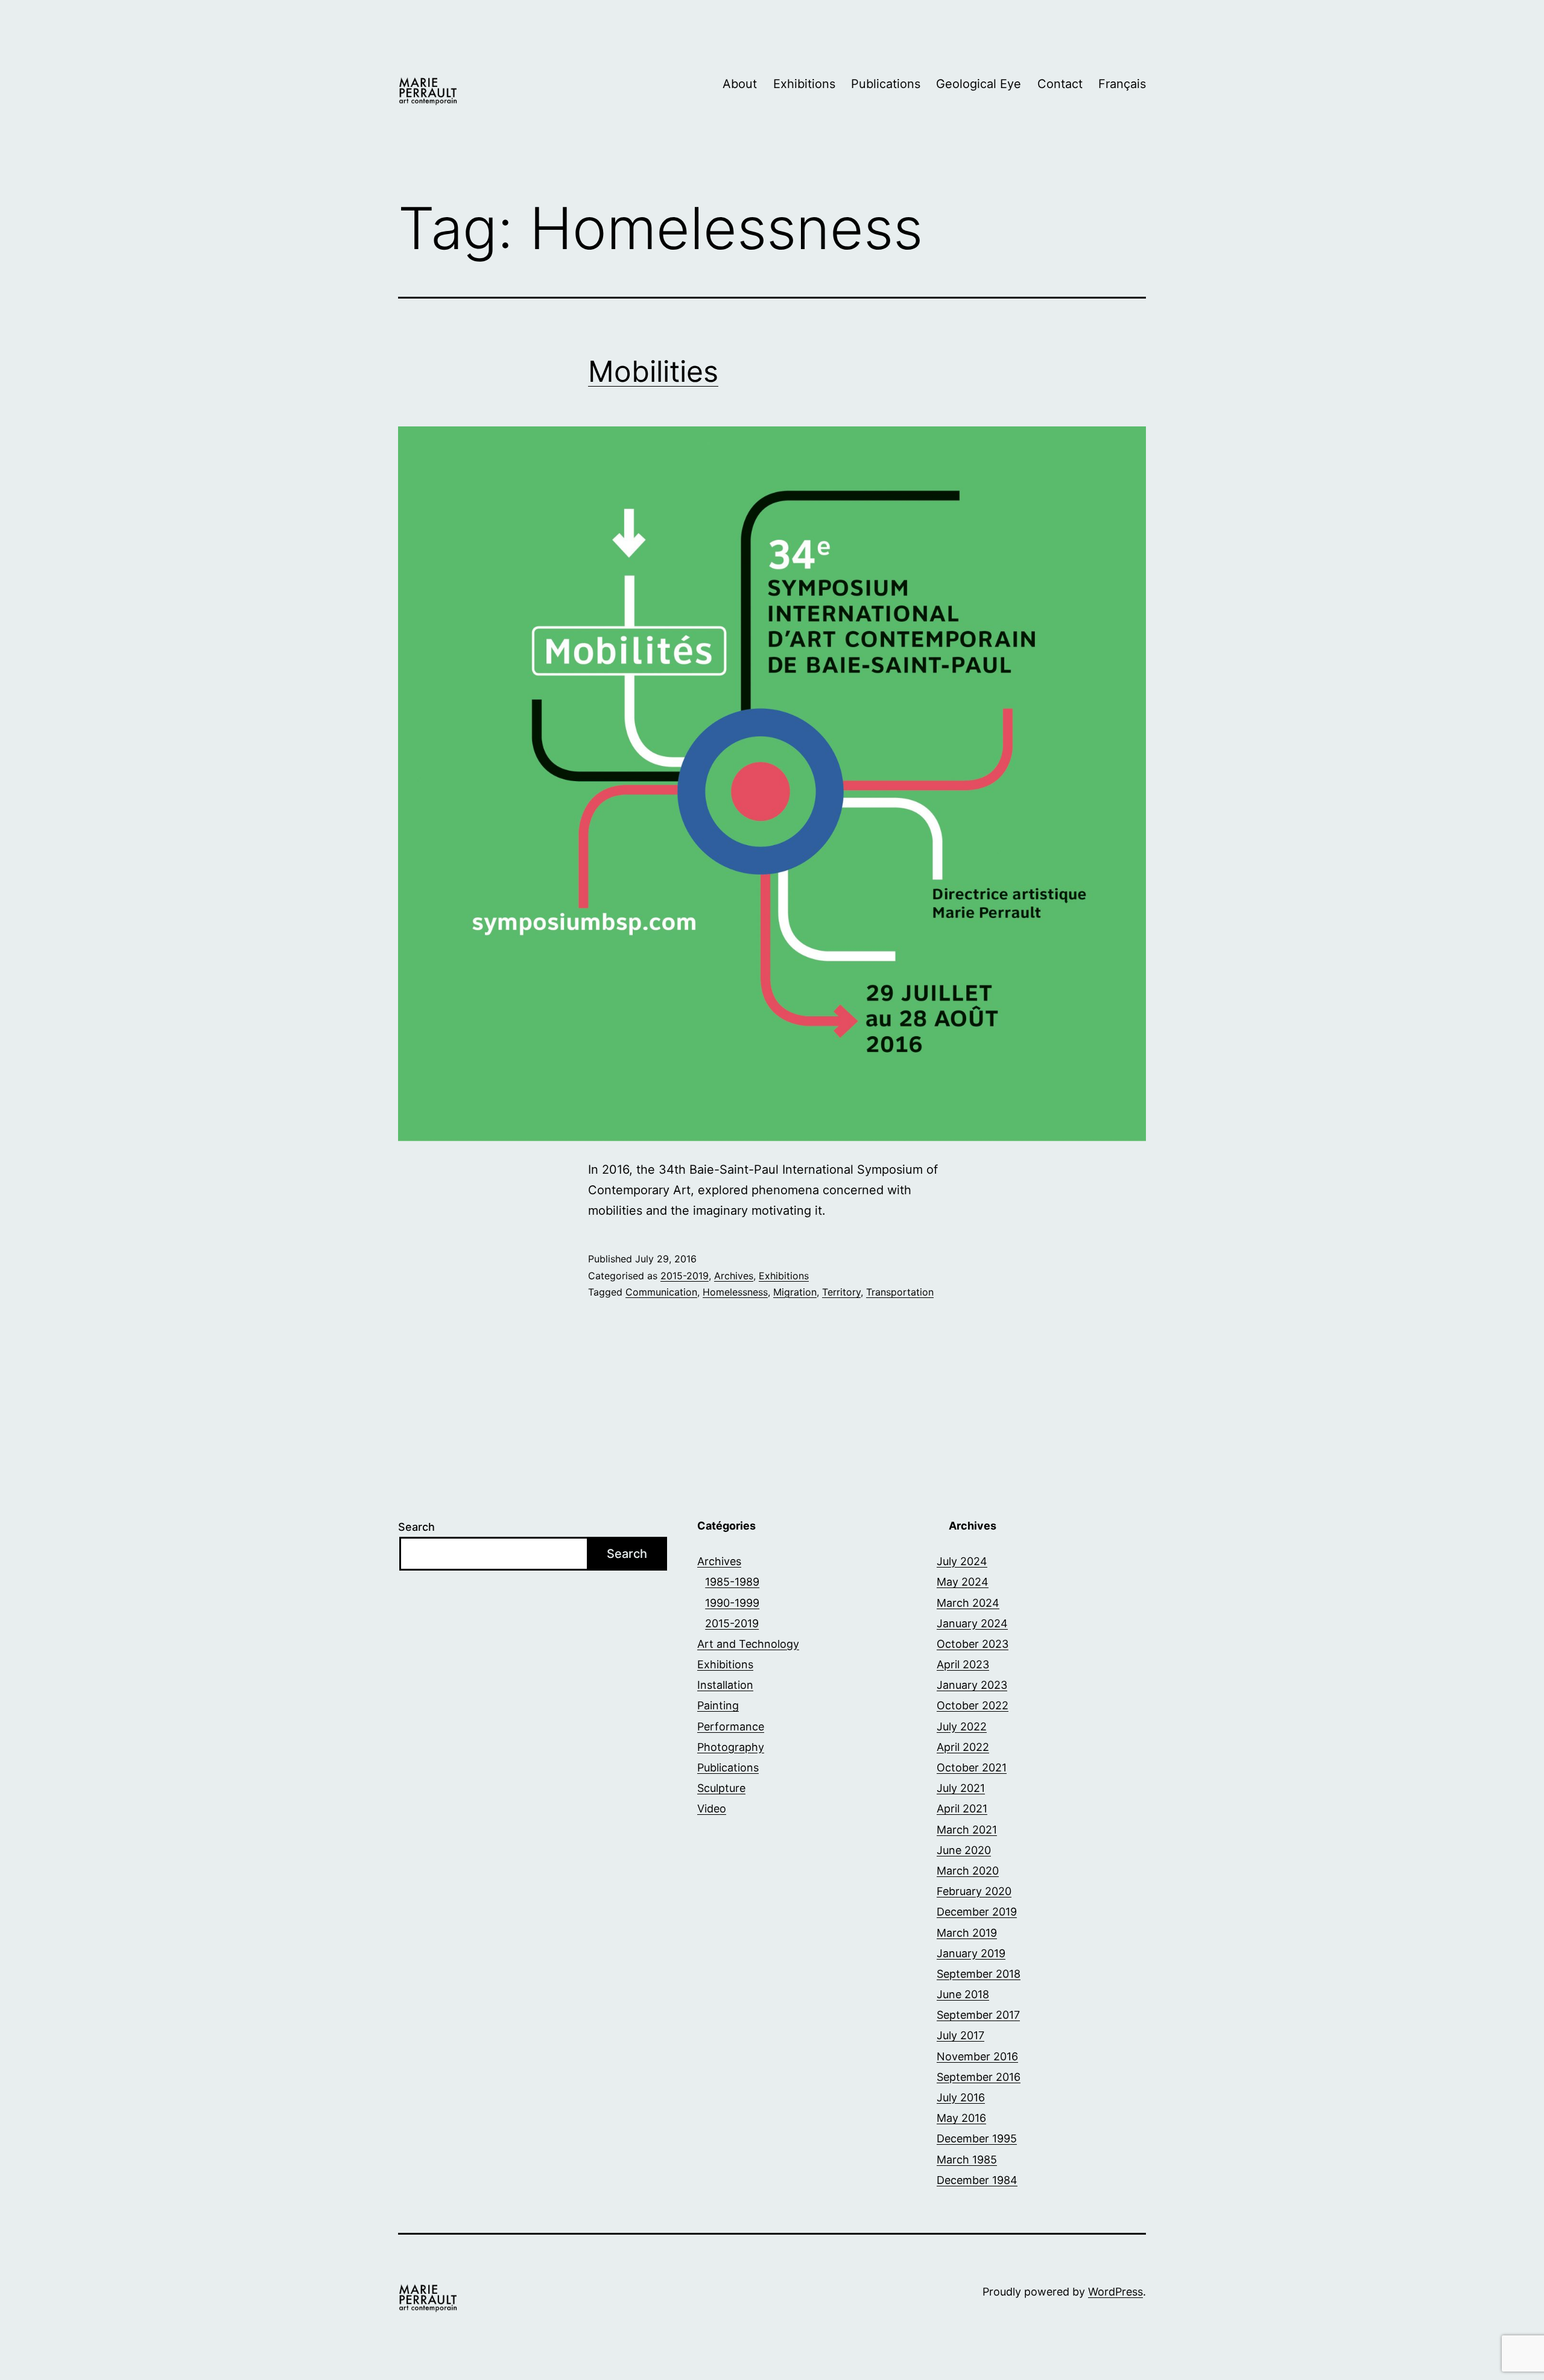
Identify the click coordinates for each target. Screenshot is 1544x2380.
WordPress (1115, 2292)
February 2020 (974, 1891)
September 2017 (978, 2015)
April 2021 (962, 1809)
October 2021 (972, 1768)
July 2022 (962, 1726)
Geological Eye (979, 84)
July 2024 (962, 1561)
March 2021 (967, 1830)
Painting (718, 1705)
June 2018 (963, 1994)
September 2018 (979, 1974)
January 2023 (972, 1685)
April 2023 (963, 1664)
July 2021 (961, 1788)
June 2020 (964, 1850)
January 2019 (971, 1953)
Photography (731, 1747)
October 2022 (973, 1705)
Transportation (900, 1292)
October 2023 (973, 1644)
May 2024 (963, 1582)
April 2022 (963, 1747)
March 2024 (968, 1603)
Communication (661, 1292)
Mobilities (653, 371)
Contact (1060, 84)
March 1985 (967, 2160)
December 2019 (977, 1912)
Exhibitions (804, 84)
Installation (725, 1685)
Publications (886, 84)
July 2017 (960, 2035)
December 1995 (977, 2138)
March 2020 (968, 1871)
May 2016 (961, 2118)
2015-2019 (685, 1276)
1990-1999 (732, 1603)
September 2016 (979, 2077)
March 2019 (967, 1933)
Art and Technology (748, 1644)
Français (1122, 84)
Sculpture (721, 1788)
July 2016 (961, 2097)
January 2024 (972, 1623)
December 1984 (977, 2180)
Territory (841, 1292)
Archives (734, 1276)
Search (416, 1527)
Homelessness (735, 1292)
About (740, 84)
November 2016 (977, 2056)
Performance (731, 1726)
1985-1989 (732, 1582)
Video (712, 1809)
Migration (795, 1292)
